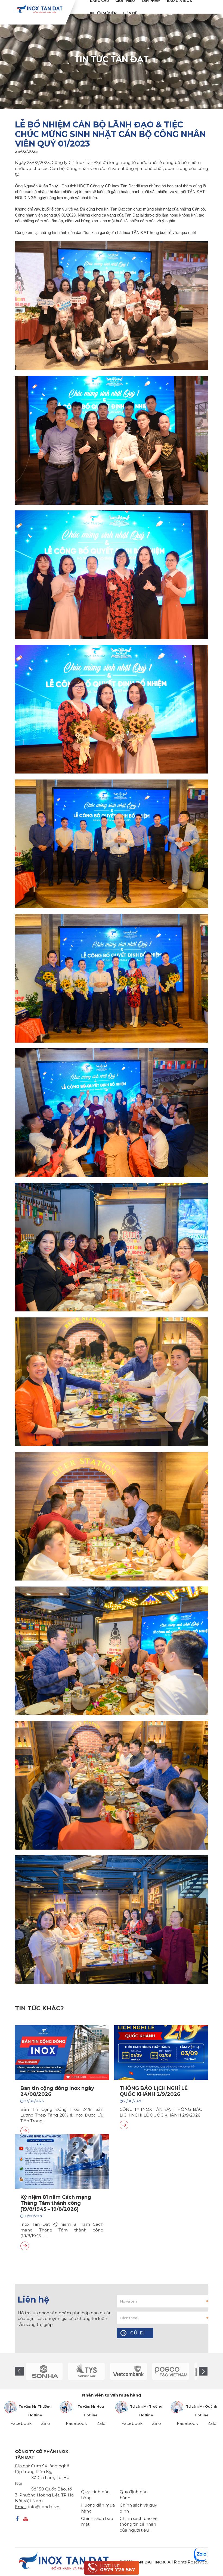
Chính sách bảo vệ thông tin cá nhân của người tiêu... (139, 2524)
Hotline (35, 2415)
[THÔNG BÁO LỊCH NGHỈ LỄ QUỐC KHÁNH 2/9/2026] (124, 2125)
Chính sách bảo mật (97, 2521)
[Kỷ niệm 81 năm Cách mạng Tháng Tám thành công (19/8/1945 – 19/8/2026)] (25, 2246)
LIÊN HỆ (130, 13)
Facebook (21, 2423)
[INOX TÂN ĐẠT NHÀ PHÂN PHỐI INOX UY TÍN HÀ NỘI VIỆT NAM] (39, 9)
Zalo (46, 2423)
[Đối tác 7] (89, 2371)
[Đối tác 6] (46, 2371)
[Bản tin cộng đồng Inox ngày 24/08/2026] (25, 2131)
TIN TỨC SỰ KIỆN (102, 13)
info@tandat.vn (44, 2507)
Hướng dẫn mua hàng (98, 2508)
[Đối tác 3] (173, 2371)
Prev (19, 2371)
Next (203, 2371)
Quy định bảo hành (134, 2495)
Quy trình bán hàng (95, 2495)
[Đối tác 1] (131, 2371)
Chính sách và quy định (138, 2508)
